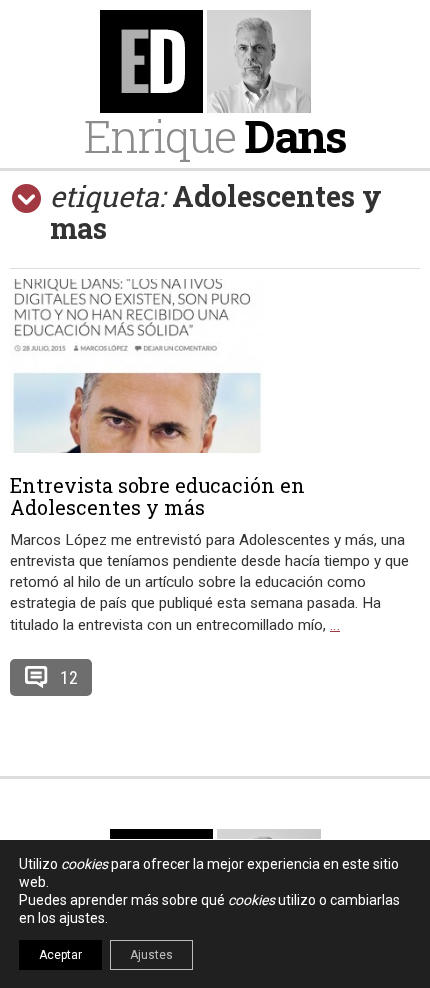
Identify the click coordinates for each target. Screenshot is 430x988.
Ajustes (151, 955)
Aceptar (60, 955)
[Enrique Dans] (215, 61)
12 (69, 677)
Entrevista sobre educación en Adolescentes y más (157, 496)
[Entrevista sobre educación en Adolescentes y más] (215, 365)
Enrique (215, 135)
